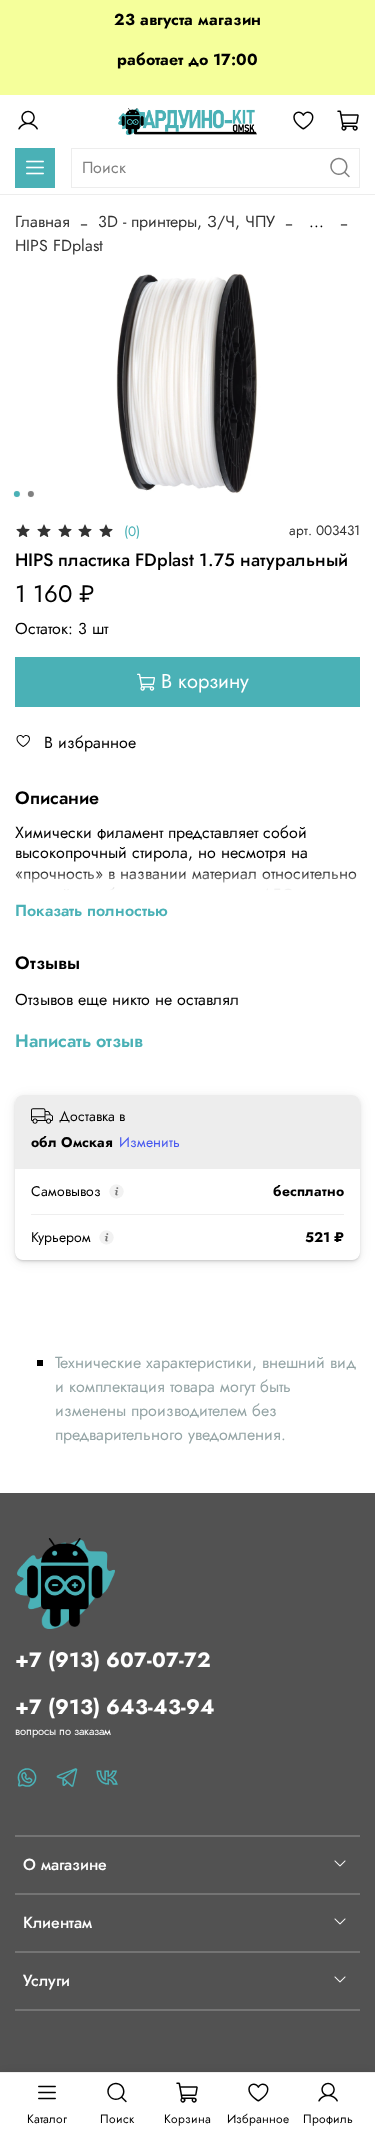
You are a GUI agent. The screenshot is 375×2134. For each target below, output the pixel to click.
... (316, 222)
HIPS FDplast (59, 245)
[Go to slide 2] (30, 494)
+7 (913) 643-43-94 (115, 1707)
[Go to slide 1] (16, 494)
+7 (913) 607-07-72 (113, 1660)
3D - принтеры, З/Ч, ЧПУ (186, 221)
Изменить (149, 1142)
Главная (42, 221)
